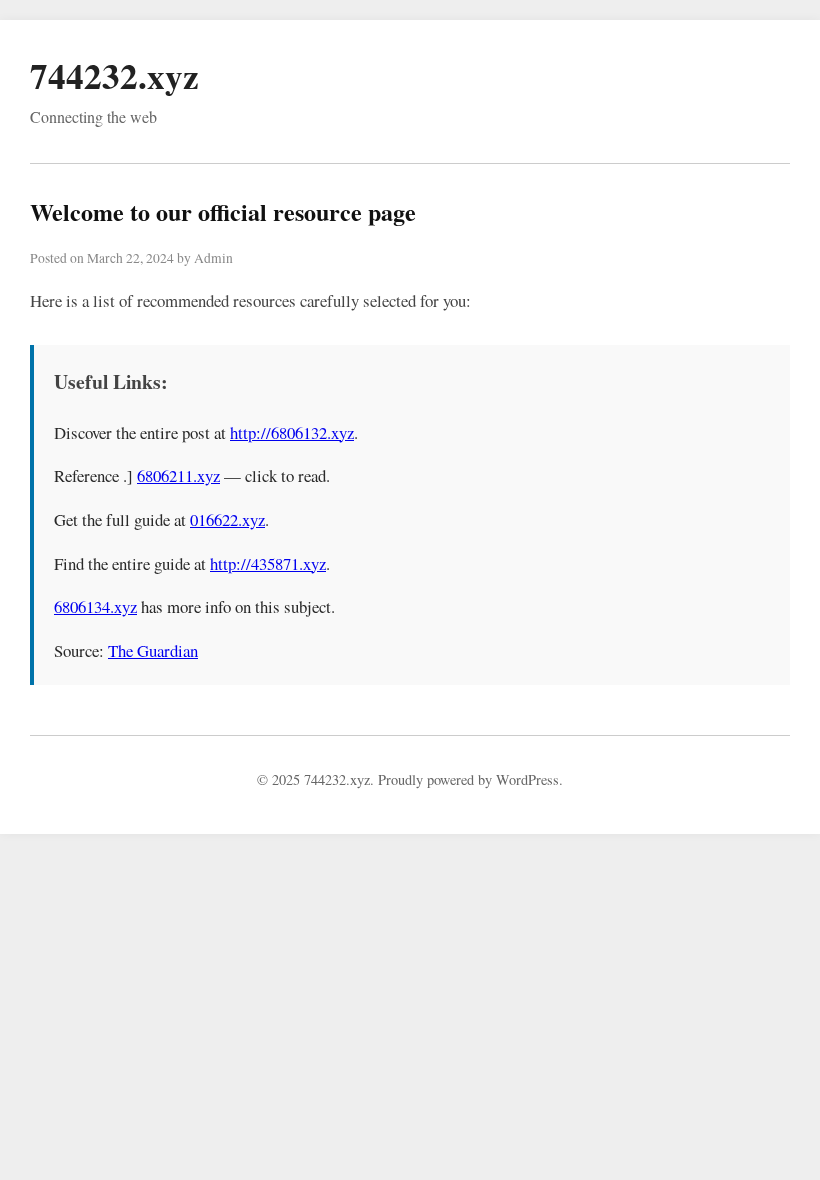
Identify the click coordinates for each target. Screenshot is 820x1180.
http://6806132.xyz (292, 432)
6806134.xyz (95, 606)
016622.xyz (227, 519)
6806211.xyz (178, 475)
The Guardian (153, 650)
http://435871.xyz (268, 563)
